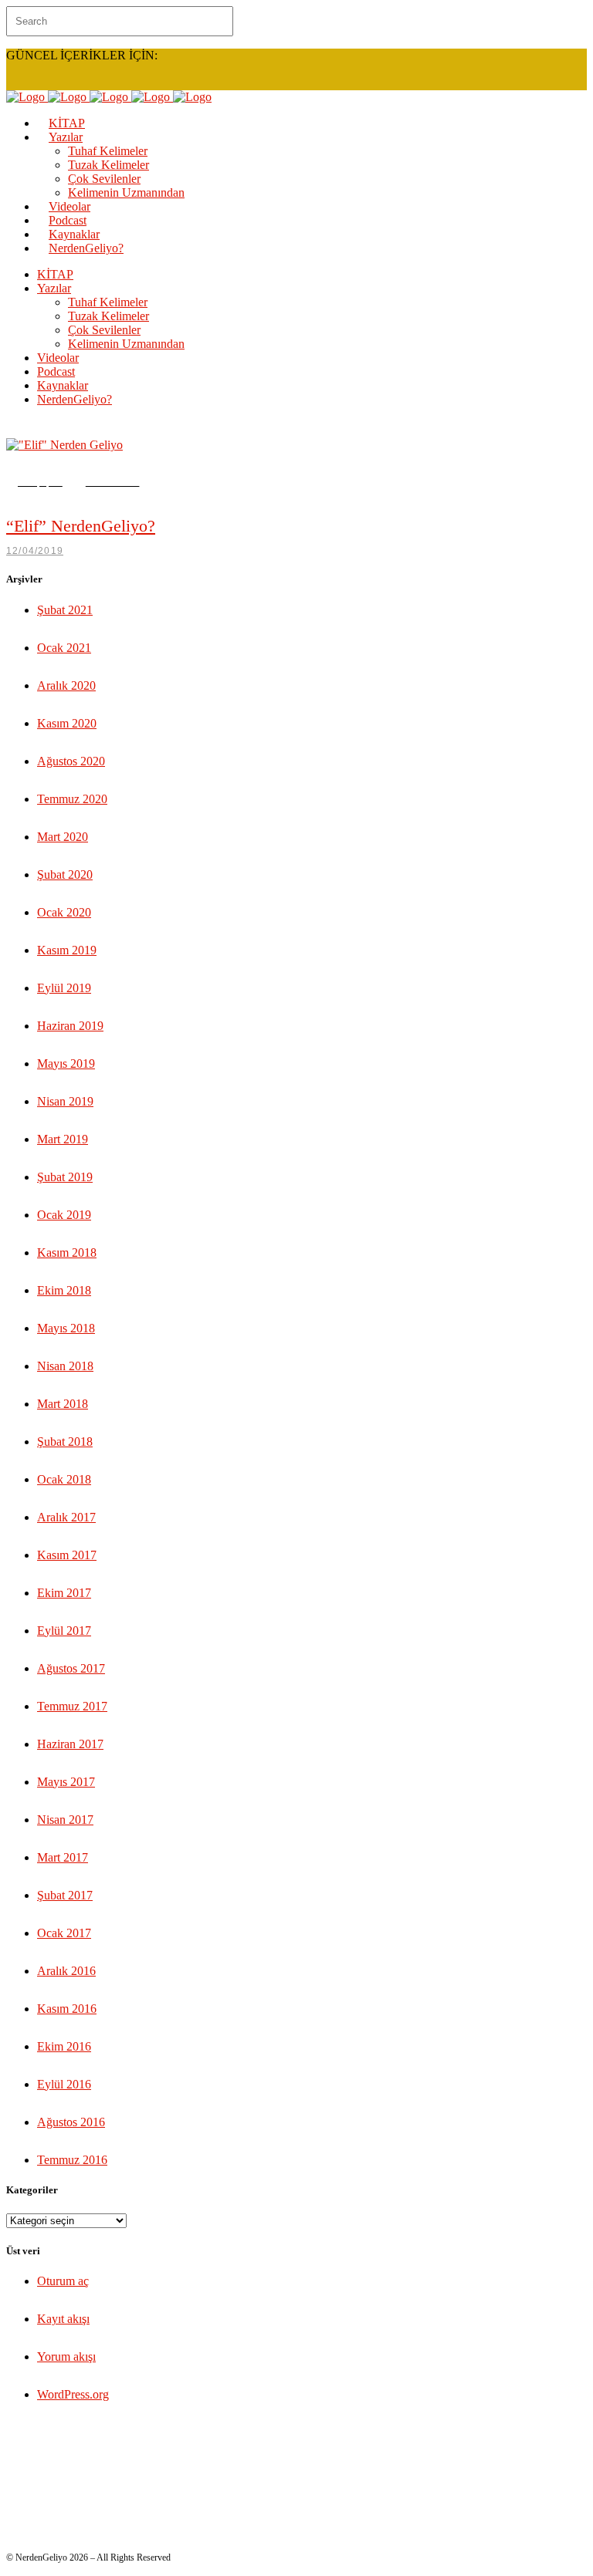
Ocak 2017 (64, 1933)
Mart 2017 (63, 1857)
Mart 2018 (63, 1404)
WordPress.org (73, 2394)
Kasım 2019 (67, 950)
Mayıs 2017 (66, 1782)
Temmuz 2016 (72, 2160)
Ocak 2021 (64, 648)
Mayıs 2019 (66, 1063)
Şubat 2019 (65, 1177)
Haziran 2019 (70, 1026)
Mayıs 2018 (66, 1328)
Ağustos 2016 (71, 2122)
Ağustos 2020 (71, 761)
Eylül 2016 (64, 2084)
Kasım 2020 (67, 723)
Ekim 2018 (64, 1290)
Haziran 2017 (70, 1744)
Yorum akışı (66, 2357)
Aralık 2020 (66, 685)
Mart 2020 (63, 837)
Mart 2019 (63, 1139)
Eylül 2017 (64, 1631)
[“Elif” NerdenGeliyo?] (64, 445)
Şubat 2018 (65, 1442)
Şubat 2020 (65, 874)
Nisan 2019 (65, 1101)
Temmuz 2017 (72, 1706)
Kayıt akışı (63, 2319)
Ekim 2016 (64, 2046)
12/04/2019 (35, 551)
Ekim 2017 (64, 1593)
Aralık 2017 (66, 1517)
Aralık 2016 (66, 1971)
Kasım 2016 (67, 2009)
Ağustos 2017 (71, 1668)
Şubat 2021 (65, 610)
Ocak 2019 (64, 1215)
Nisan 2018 (65, 1366)
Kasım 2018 (67, 1253)
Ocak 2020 (64, 912)
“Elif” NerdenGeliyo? (81, 526)
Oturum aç (63, 2281)
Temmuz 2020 (72, 799)
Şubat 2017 (65, 1895)
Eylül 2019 (64, 988)
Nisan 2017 (65, 1820)
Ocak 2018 (64, 1479)
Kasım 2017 (67, 1555)
